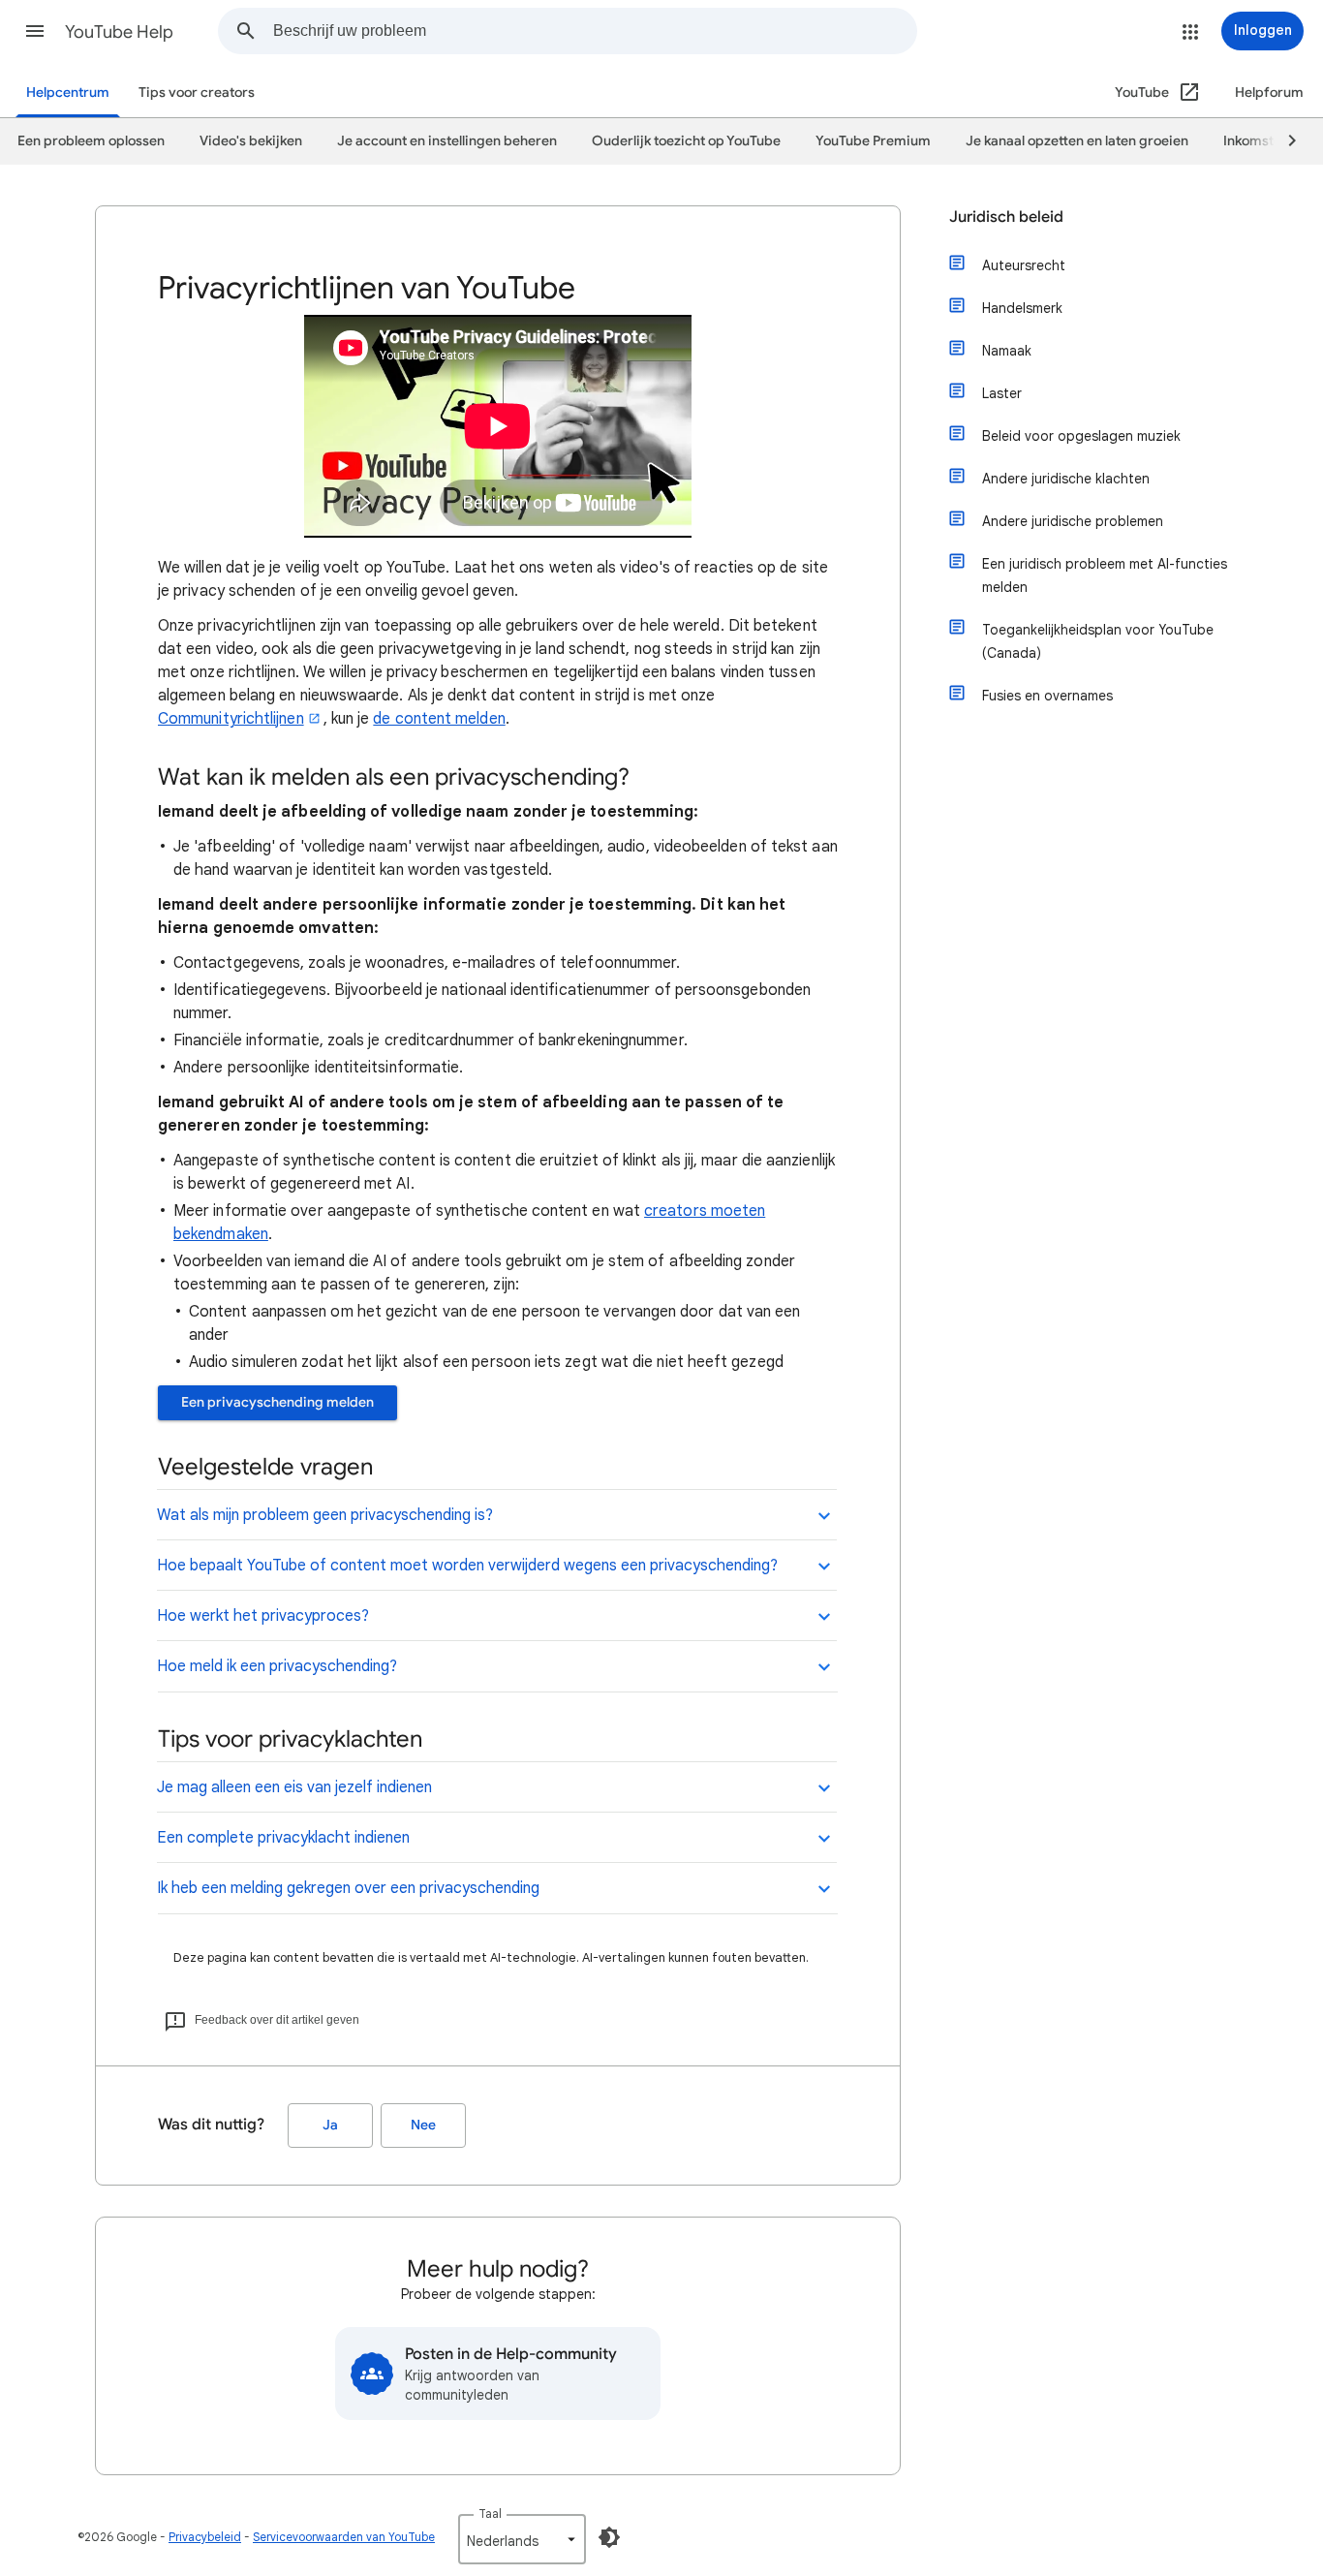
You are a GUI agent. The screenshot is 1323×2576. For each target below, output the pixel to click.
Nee (423, 2125)
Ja (330, 2125)
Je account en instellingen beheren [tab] (447, 141)
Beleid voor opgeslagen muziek (1081, 436)
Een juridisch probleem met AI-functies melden (1105, 575)
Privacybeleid (205, 2537)
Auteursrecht (1024, 265)
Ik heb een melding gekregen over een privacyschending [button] (348, 1888)
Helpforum (1269, 93)
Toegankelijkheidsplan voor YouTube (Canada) (1098, 641)
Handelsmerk (1022, 308)
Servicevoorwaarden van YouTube (344, 2537)
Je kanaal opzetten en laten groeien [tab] (1077, 141)
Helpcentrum (68, 93)
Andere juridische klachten (1066, 479)
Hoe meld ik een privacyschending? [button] (277, 1666)
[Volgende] (1283, 141)
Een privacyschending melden (277, 1402)
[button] (35, 31)
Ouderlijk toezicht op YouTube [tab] (686, 141)
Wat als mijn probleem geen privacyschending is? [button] (325, 1515)
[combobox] (595, 31)
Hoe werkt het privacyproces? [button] (263, 1616)
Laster (1002, 393)
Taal (490, 2514)
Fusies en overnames (1047, 696)
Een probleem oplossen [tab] (91, 141)
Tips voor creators (197, 93)
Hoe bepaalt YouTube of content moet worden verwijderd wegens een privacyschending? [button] (467, 1566)
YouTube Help (119, 32)
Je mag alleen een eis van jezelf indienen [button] (294, 1787)
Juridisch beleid (1006, 217)
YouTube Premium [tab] (873, 141)
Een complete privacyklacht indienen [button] (283, 1838)
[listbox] (522, 2539)
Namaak (1007, 351)
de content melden (439, 719)
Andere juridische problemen (1073, 521)
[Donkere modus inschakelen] (609, 2537)
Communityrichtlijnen (231, 719)
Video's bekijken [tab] (251, 141)
